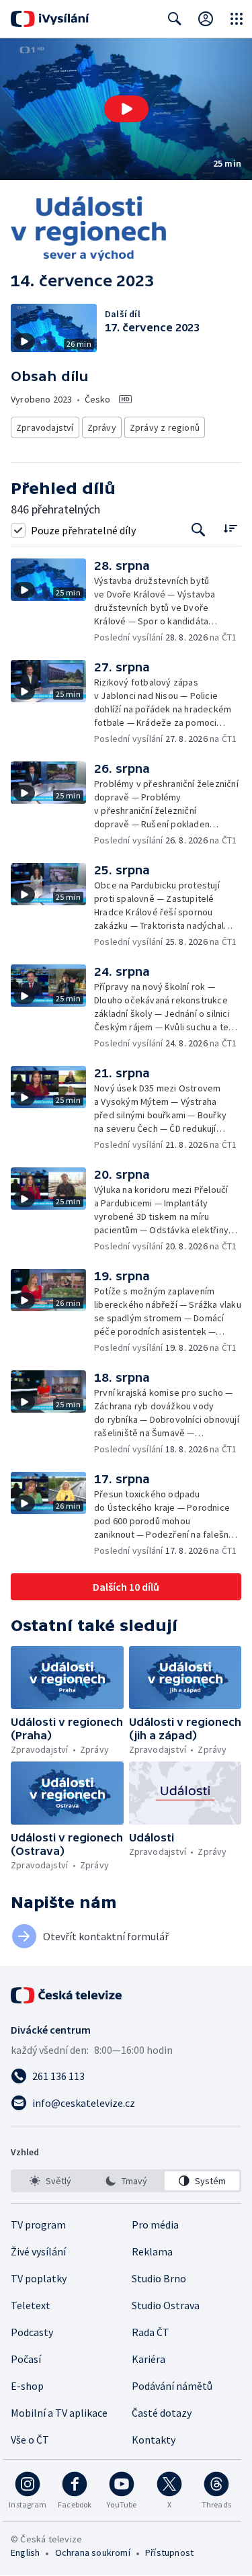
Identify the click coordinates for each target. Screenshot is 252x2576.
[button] (126, 109)
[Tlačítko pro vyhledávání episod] (199, 530)
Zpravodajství (45, 427)
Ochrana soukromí (93, 2552)
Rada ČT (151, 2332)
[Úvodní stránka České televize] (67, 1995)
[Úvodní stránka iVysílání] (50, 19)
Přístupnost (169, 2552)
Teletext (31, 2305)
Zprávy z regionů (165, 427)
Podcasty (32, 2332)
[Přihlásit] (206, 19)
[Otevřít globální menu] (237, 19)
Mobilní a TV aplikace (59, 2413)
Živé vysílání (38, 2251)
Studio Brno (159, 2278)
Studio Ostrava (166, 2305)
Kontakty (154, 2440)
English (25, 2552)
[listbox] (126, 2181)
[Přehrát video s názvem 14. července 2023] (126, 109)
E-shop (27, 2386)
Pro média (155, 2225)
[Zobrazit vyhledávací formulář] (175, 19)
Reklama (152, 2251)
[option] (50, 2181)
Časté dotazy (162, 2413)
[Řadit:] (230, 529)
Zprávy (102, 427)
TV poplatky (39, 2278)
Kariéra (149, 2359)
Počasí (26, 2359)
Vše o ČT (30, 2440)
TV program (38, 2225)
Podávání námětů (172, 2386)
